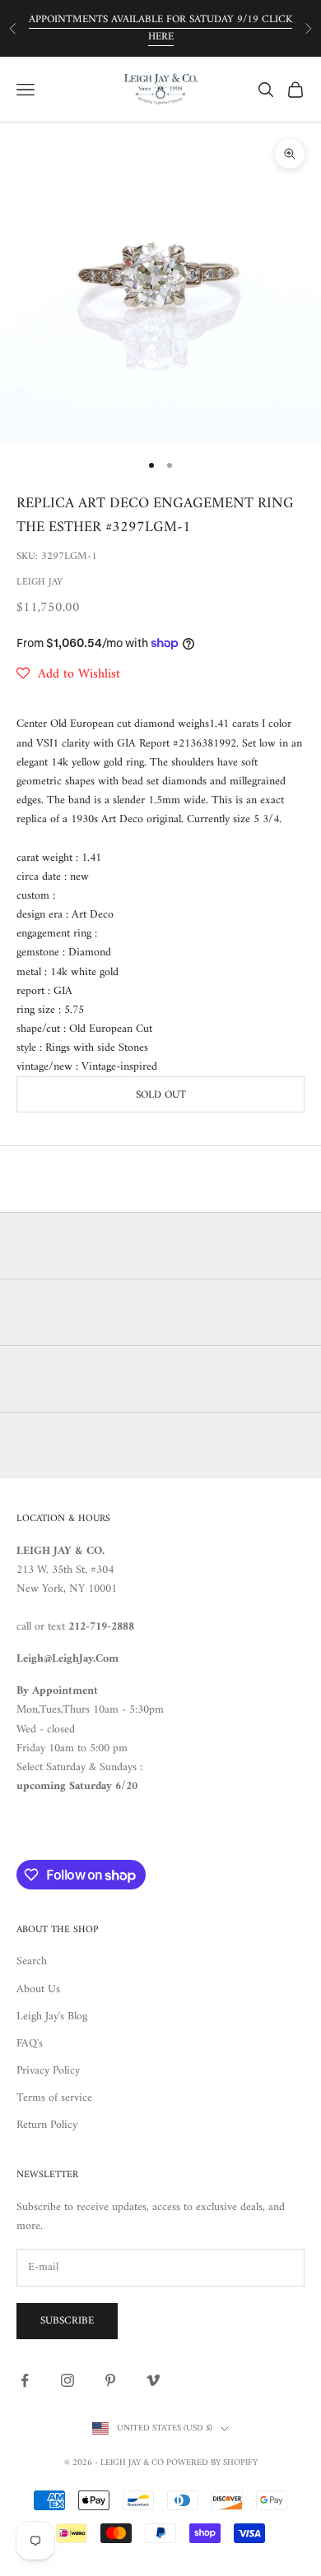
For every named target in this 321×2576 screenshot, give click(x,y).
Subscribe (67, 2321)
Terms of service (54, 2098)
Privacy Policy (48, 2071)
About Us (38, 1989)
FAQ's (30, 2044)
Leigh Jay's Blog (52, 2016)
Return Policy (47, 2125)
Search (32, 1961)
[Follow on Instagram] (67, 2380)
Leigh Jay (40, 583)
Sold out (161, 1095)
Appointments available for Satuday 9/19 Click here (160, 28)
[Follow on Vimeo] (153, 2380)
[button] (68, 674)
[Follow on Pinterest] (110, 2380)
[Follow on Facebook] (25, 2380)
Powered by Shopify (212, 2463)
